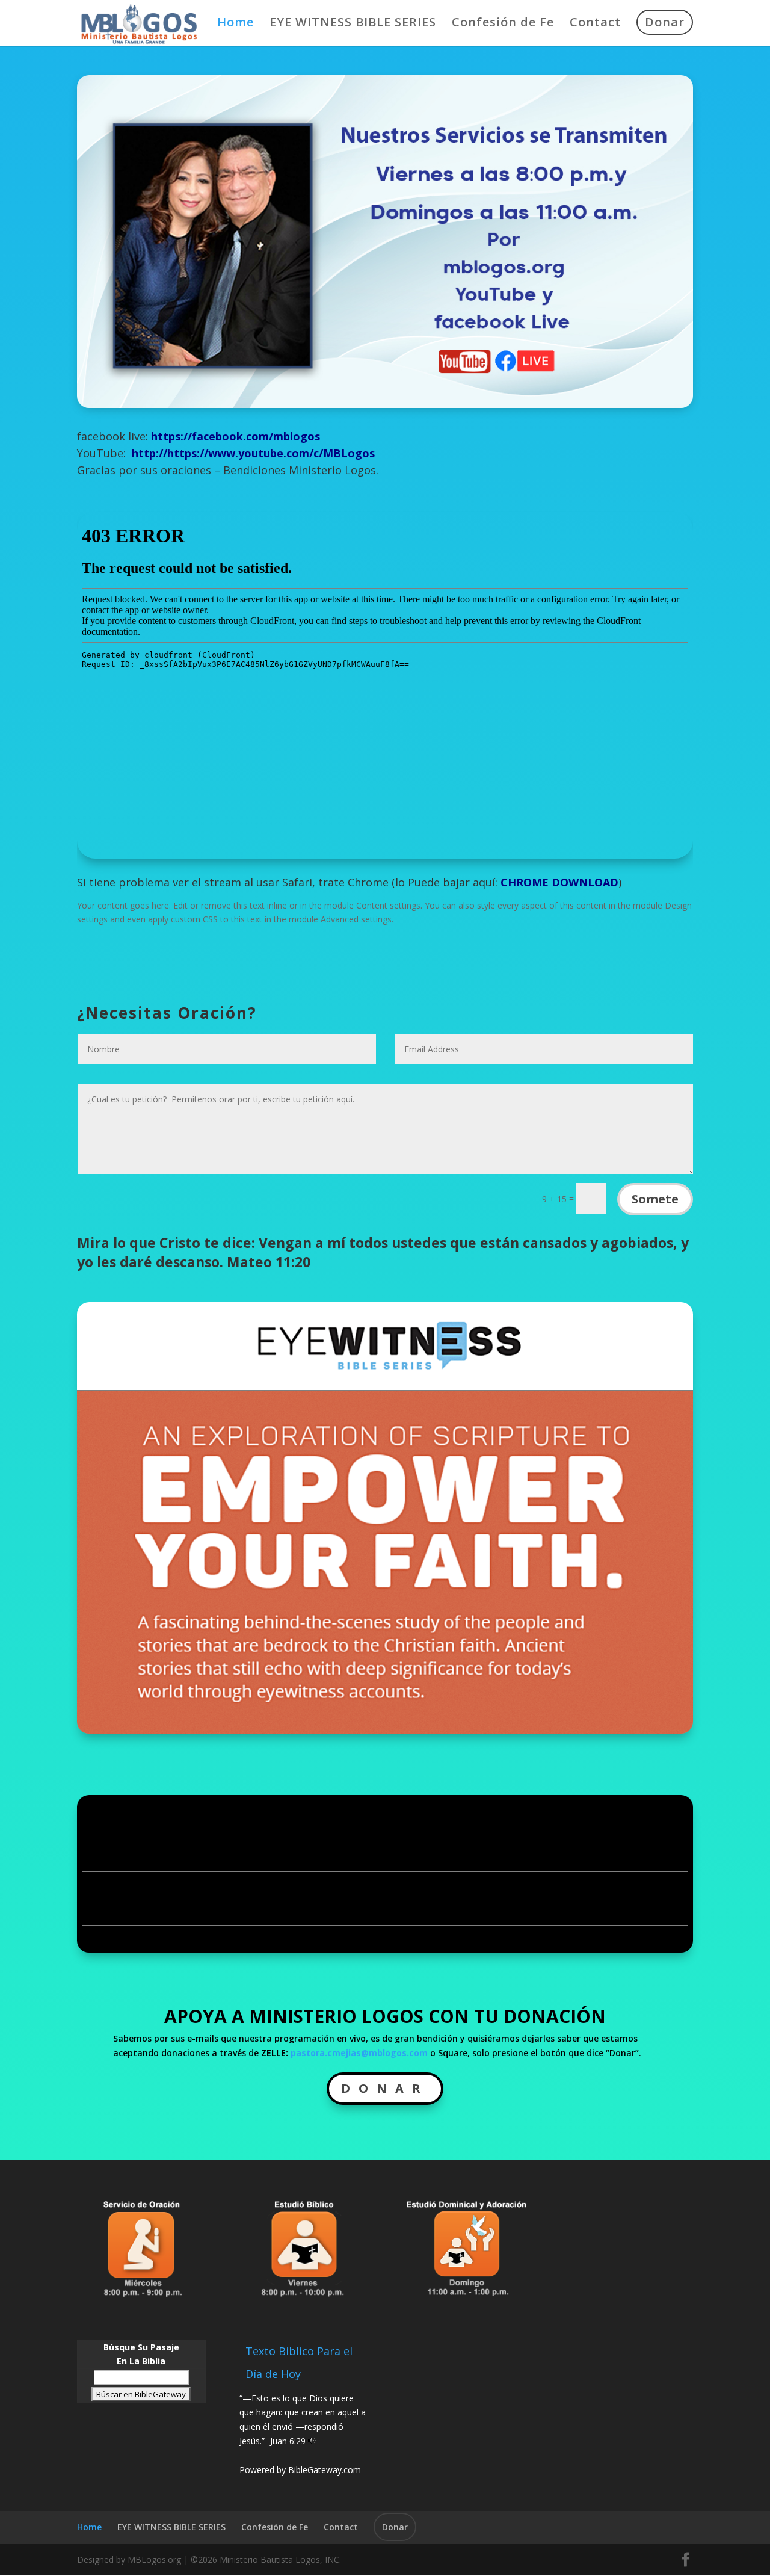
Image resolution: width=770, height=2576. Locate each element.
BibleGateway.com (325, 2470)
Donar (665, 22)
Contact (595, 24)
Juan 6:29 (288, 2441)
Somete (655, 1199)
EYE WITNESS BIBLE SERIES (353, 24)
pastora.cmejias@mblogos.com (359, 2053)
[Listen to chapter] (312, 2441)
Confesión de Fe (503, 24)
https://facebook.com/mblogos (236, 436)
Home (236, 24)
